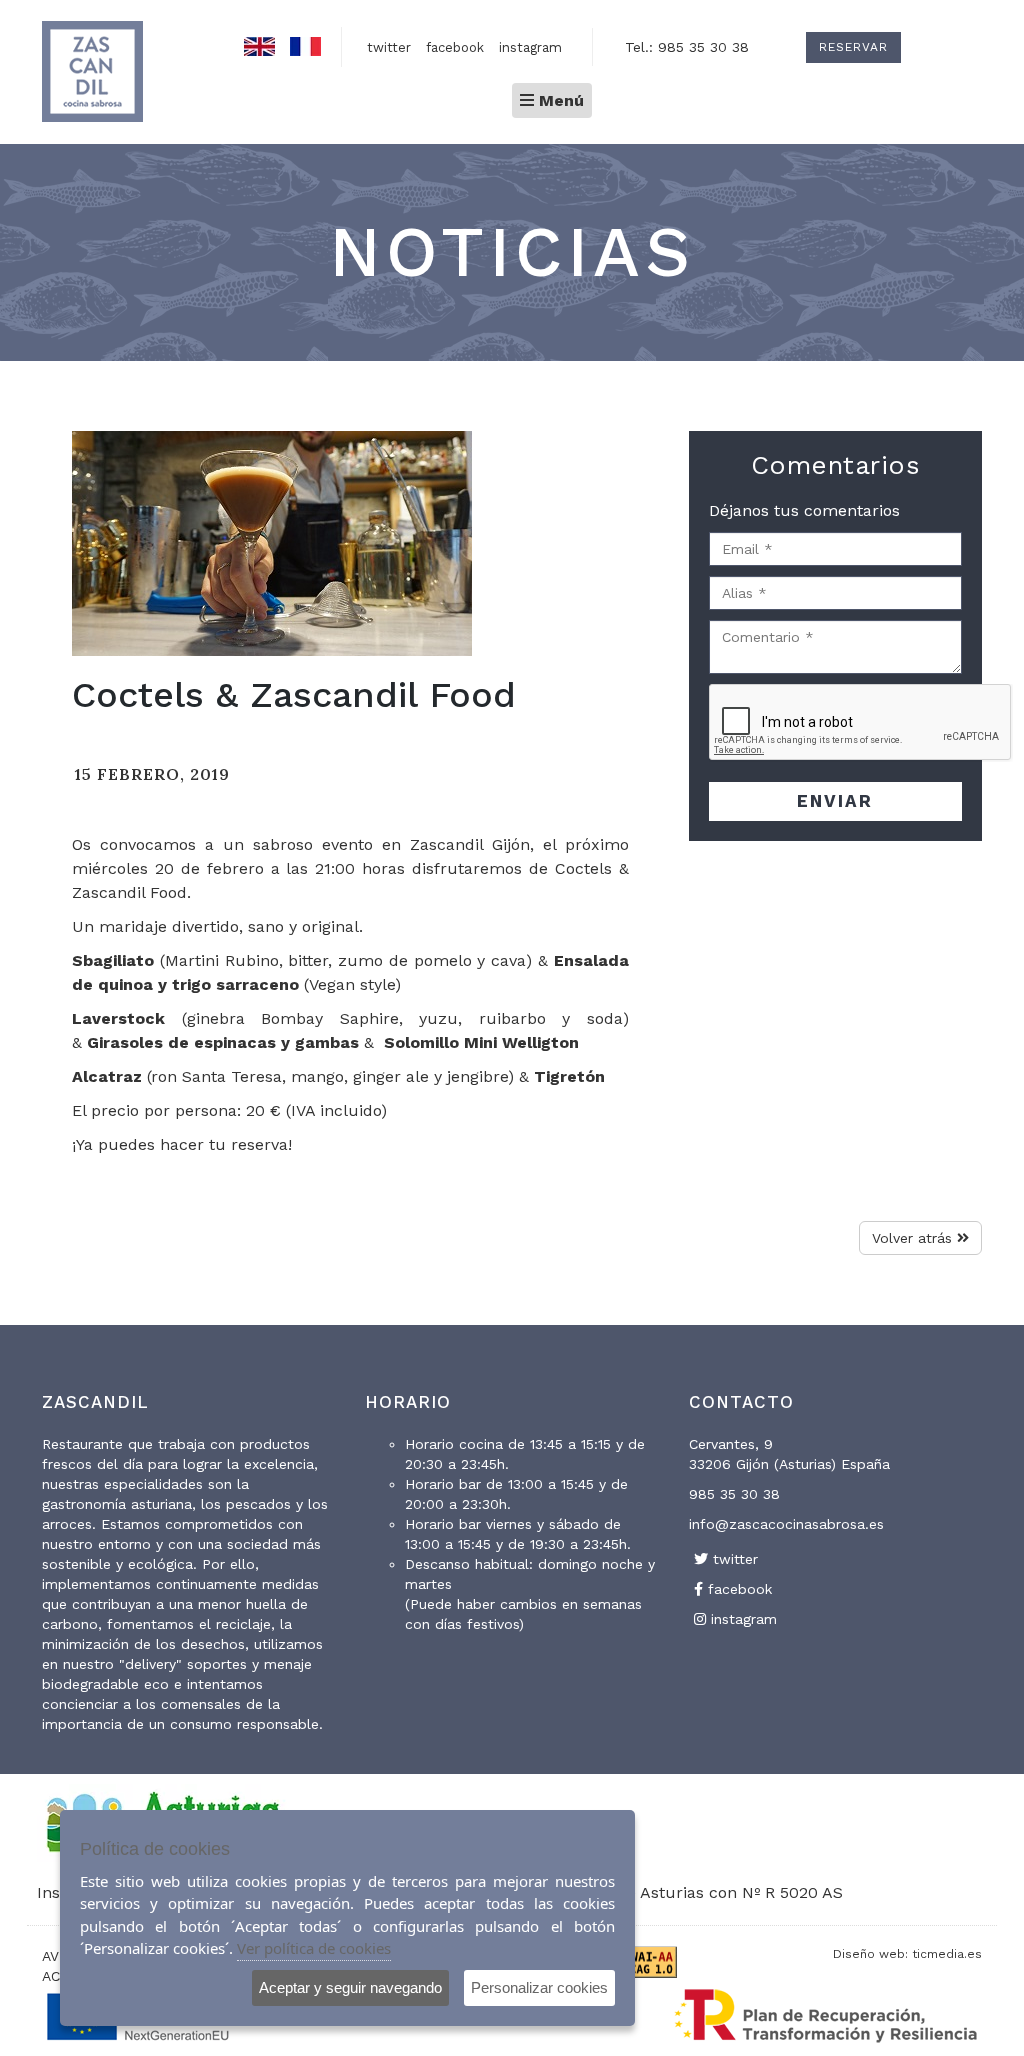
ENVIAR (835, 801)
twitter (389, 47)
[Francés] (305, 41)
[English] (259, 41)
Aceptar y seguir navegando (350, 1987)
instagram (530, 47)
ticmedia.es (947, 1954)
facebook (455, 47)
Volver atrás (914, 1238)
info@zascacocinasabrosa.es (786, 1524)
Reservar (853, 47)
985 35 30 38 (734, 1494)
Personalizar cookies (539, 1987)
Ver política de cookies (314, 1948)
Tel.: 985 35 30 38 (687, 47)
